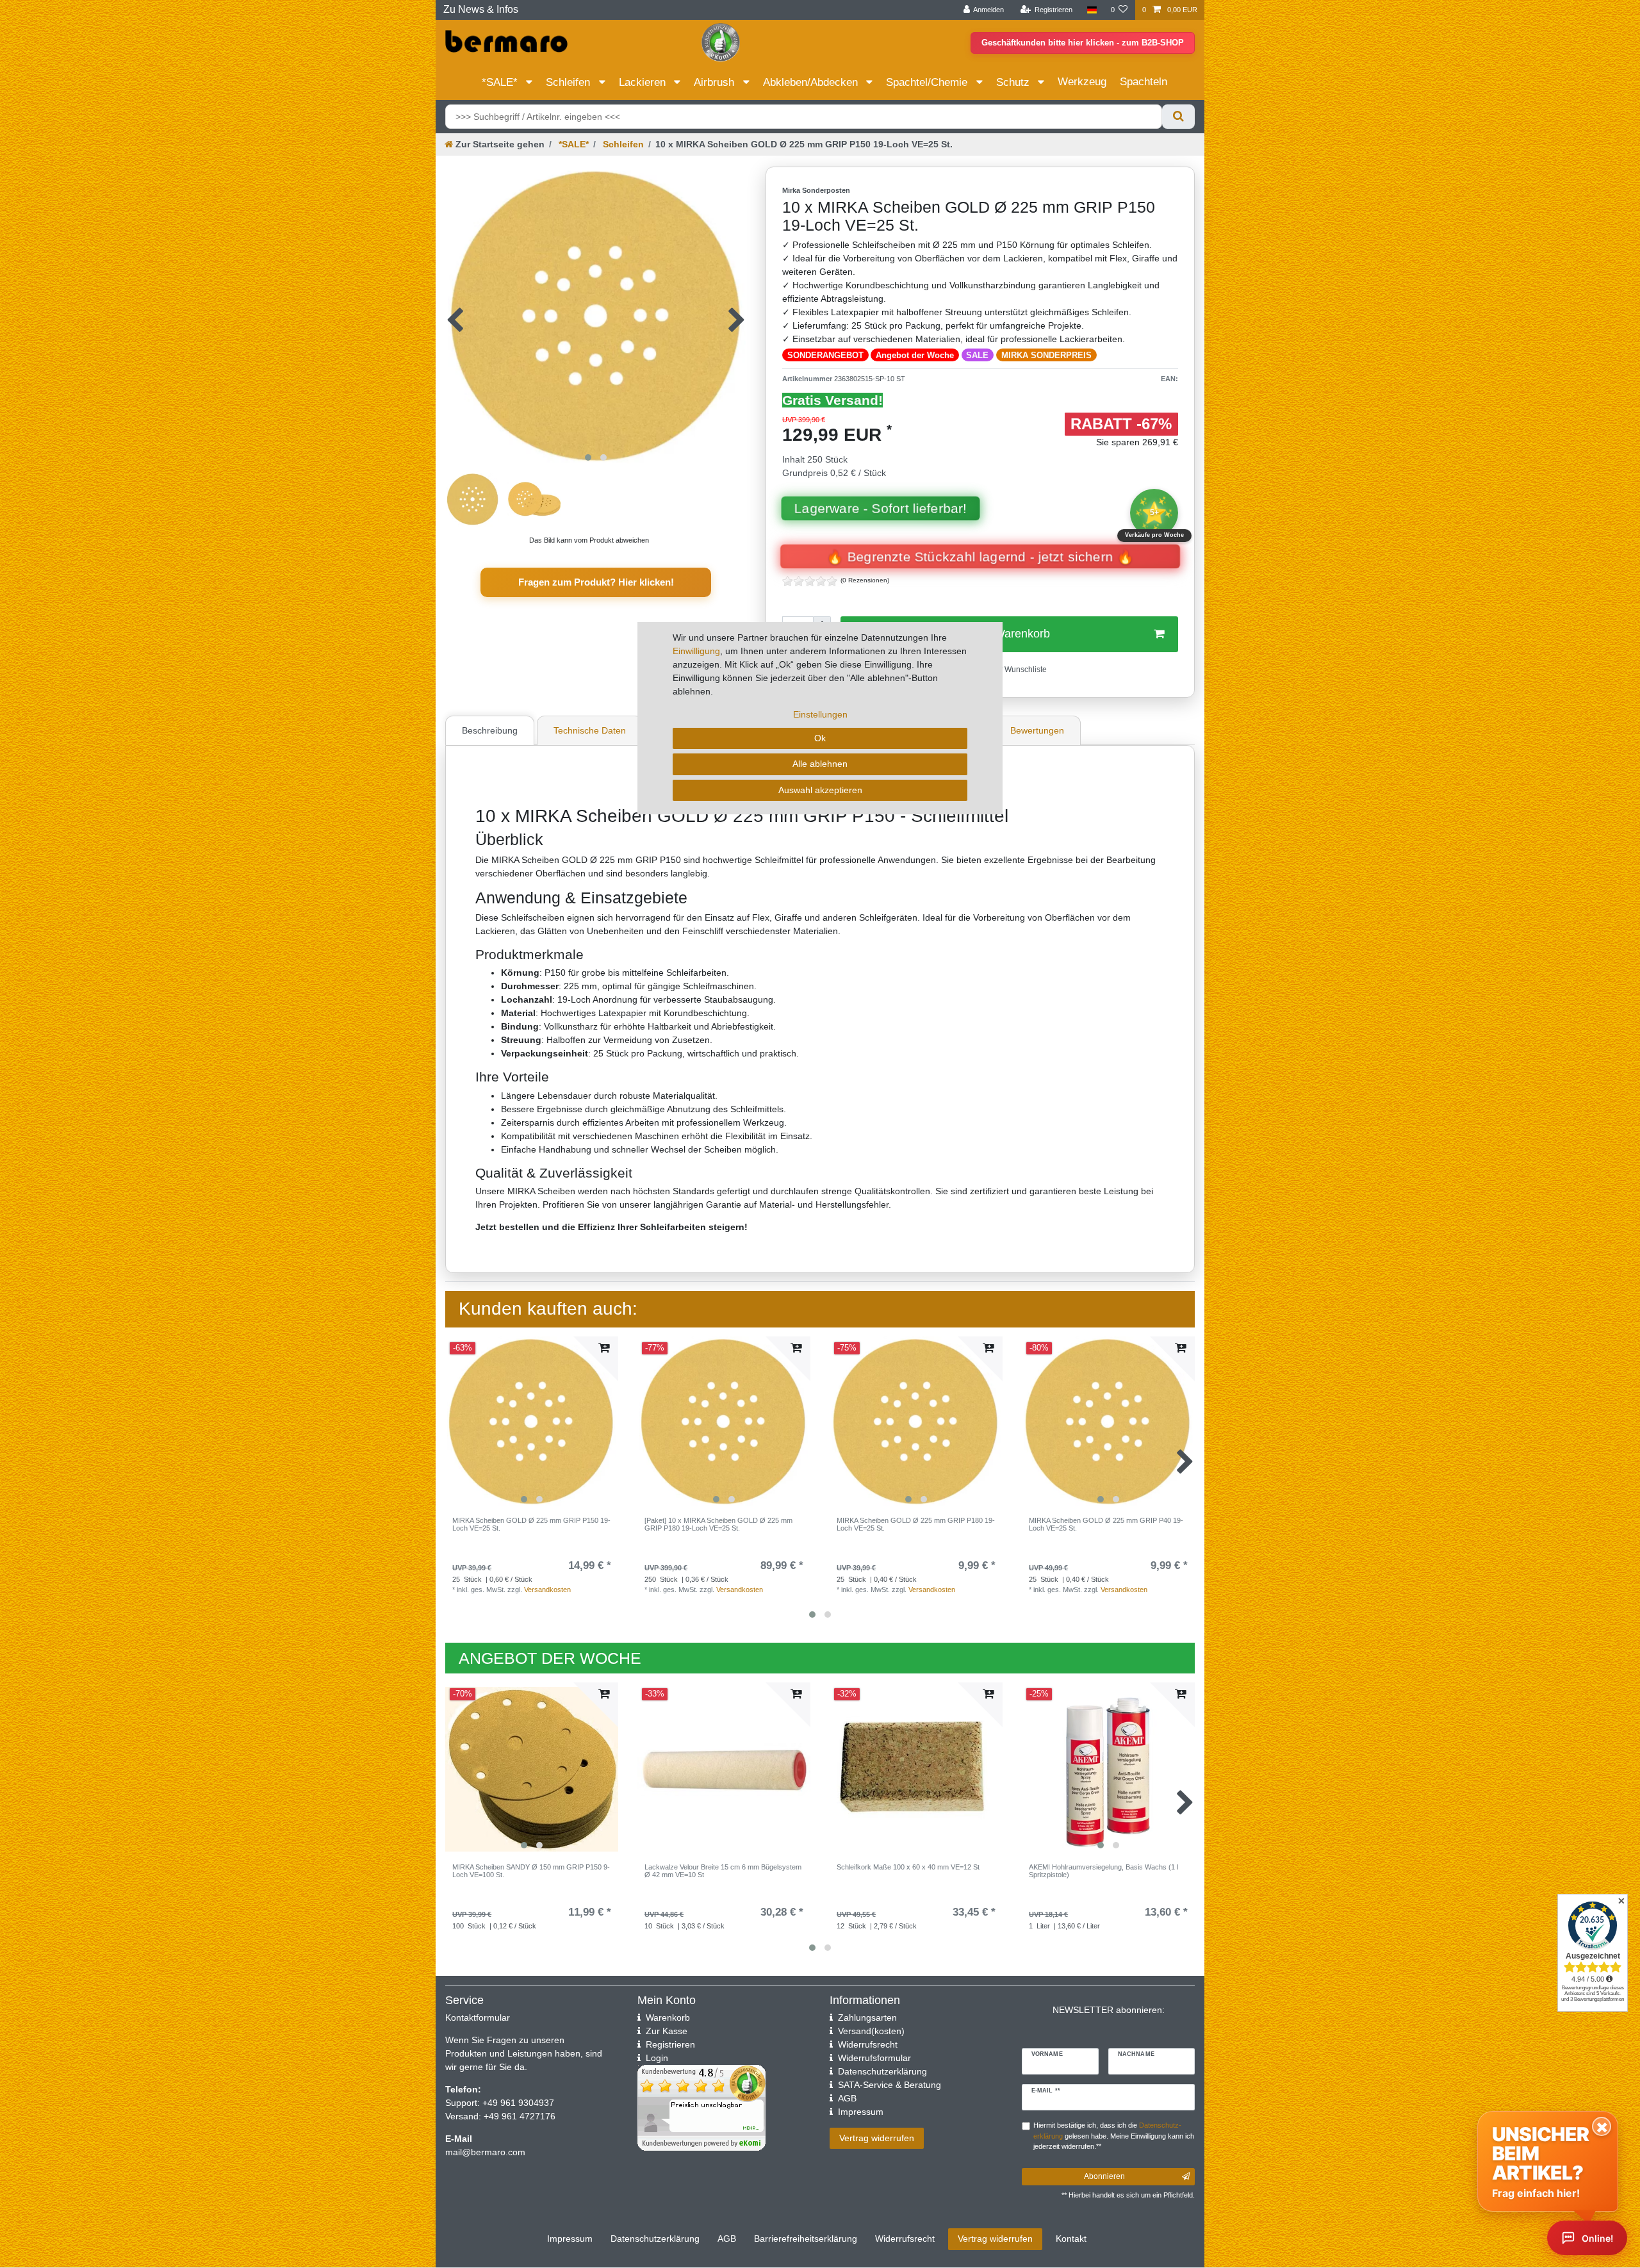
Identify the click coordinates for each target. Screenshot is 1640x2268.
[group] (532, 1423)
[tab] (491, 730)
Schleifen (570, 82)
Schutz (1014, 82)
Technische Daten (590, 730)
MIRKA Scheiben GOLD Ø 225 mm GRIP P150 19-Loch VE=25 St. (531, 1524)
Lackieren (644, 82)
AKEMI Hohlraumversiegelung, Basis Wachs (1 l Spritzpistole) (1103, 1871)
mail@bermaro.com (485, 2152)
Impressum (570, 2239)
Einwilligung (696, 651)
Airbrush (716, 82)
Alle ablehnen (820, 764)
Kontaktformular (478, 2017)
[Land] (1091, 10)
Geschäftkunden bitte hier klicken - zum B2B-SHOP (1083, 43)
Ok (820, 738)
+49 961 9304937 (517, 2103)
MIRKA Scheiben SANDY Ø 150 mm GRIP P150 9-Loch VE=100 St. (531, 1871)
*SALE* (501, 82)
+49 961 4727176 (520, 2116)
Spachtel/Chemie (928, 82)
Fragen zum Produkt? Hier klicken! (596, 582)
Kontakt (1071, 2239)
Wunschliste (1025, 670)
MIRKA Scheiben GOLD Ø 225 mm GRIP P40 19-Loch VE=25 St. (1106, 1524)
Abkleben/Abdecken (812, 82)
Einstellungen (820, 714)
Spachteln (1144, 82)
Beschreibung (490, 730)
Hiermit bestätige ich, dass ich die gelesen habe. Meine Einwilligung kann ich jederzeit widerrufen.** (1114, 2136)
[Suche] (1178, 117)
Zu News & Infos (481, 9)
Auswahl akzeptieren (820, 790)
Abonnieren (1104, 2176)
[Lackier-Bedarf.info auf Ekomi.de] (721, 42)
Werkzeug (1082, 82)
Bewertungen (1037, 730)
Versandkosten (547, 1590)
